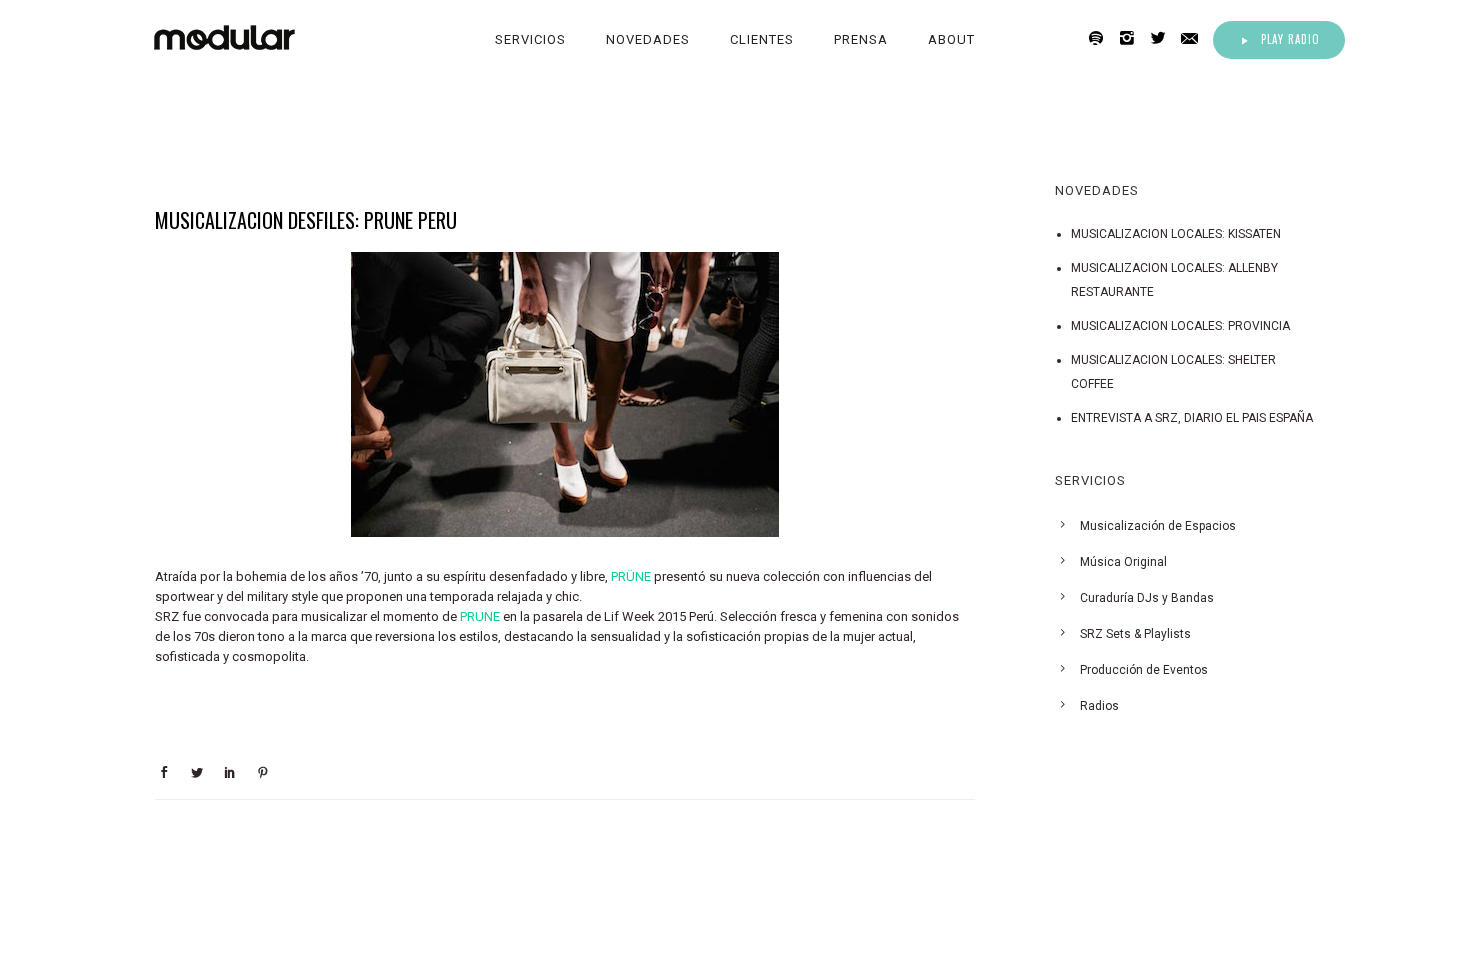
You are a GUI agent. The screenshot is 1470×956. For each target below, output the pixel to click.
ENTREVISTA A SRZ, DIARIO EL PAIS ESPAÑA (1192, 418)
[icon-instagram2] (1132, 38)
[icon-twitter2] (1163, 38)
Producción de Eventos (1144, 670)
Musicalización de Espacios (1158, 526)
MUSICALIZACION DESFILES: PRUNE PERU (306, 220)
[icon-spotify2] (1101, 38)
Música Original (1123, 562)
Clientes (762, 39)
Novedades (648, 39)
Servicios (530, 39)
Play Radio (1290, 39)
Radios (1099, 706)
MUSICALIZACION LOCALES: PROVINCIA (1180, 326)
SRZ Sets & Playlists (1135, 634)
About (951, 39)
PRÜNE (631, 576)
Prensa (861, 39)
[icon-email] (1195, 38)
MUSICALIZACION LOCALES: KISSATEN (1176, 234)
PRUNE (480, 616)
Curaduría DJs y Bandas (1147, 598)
